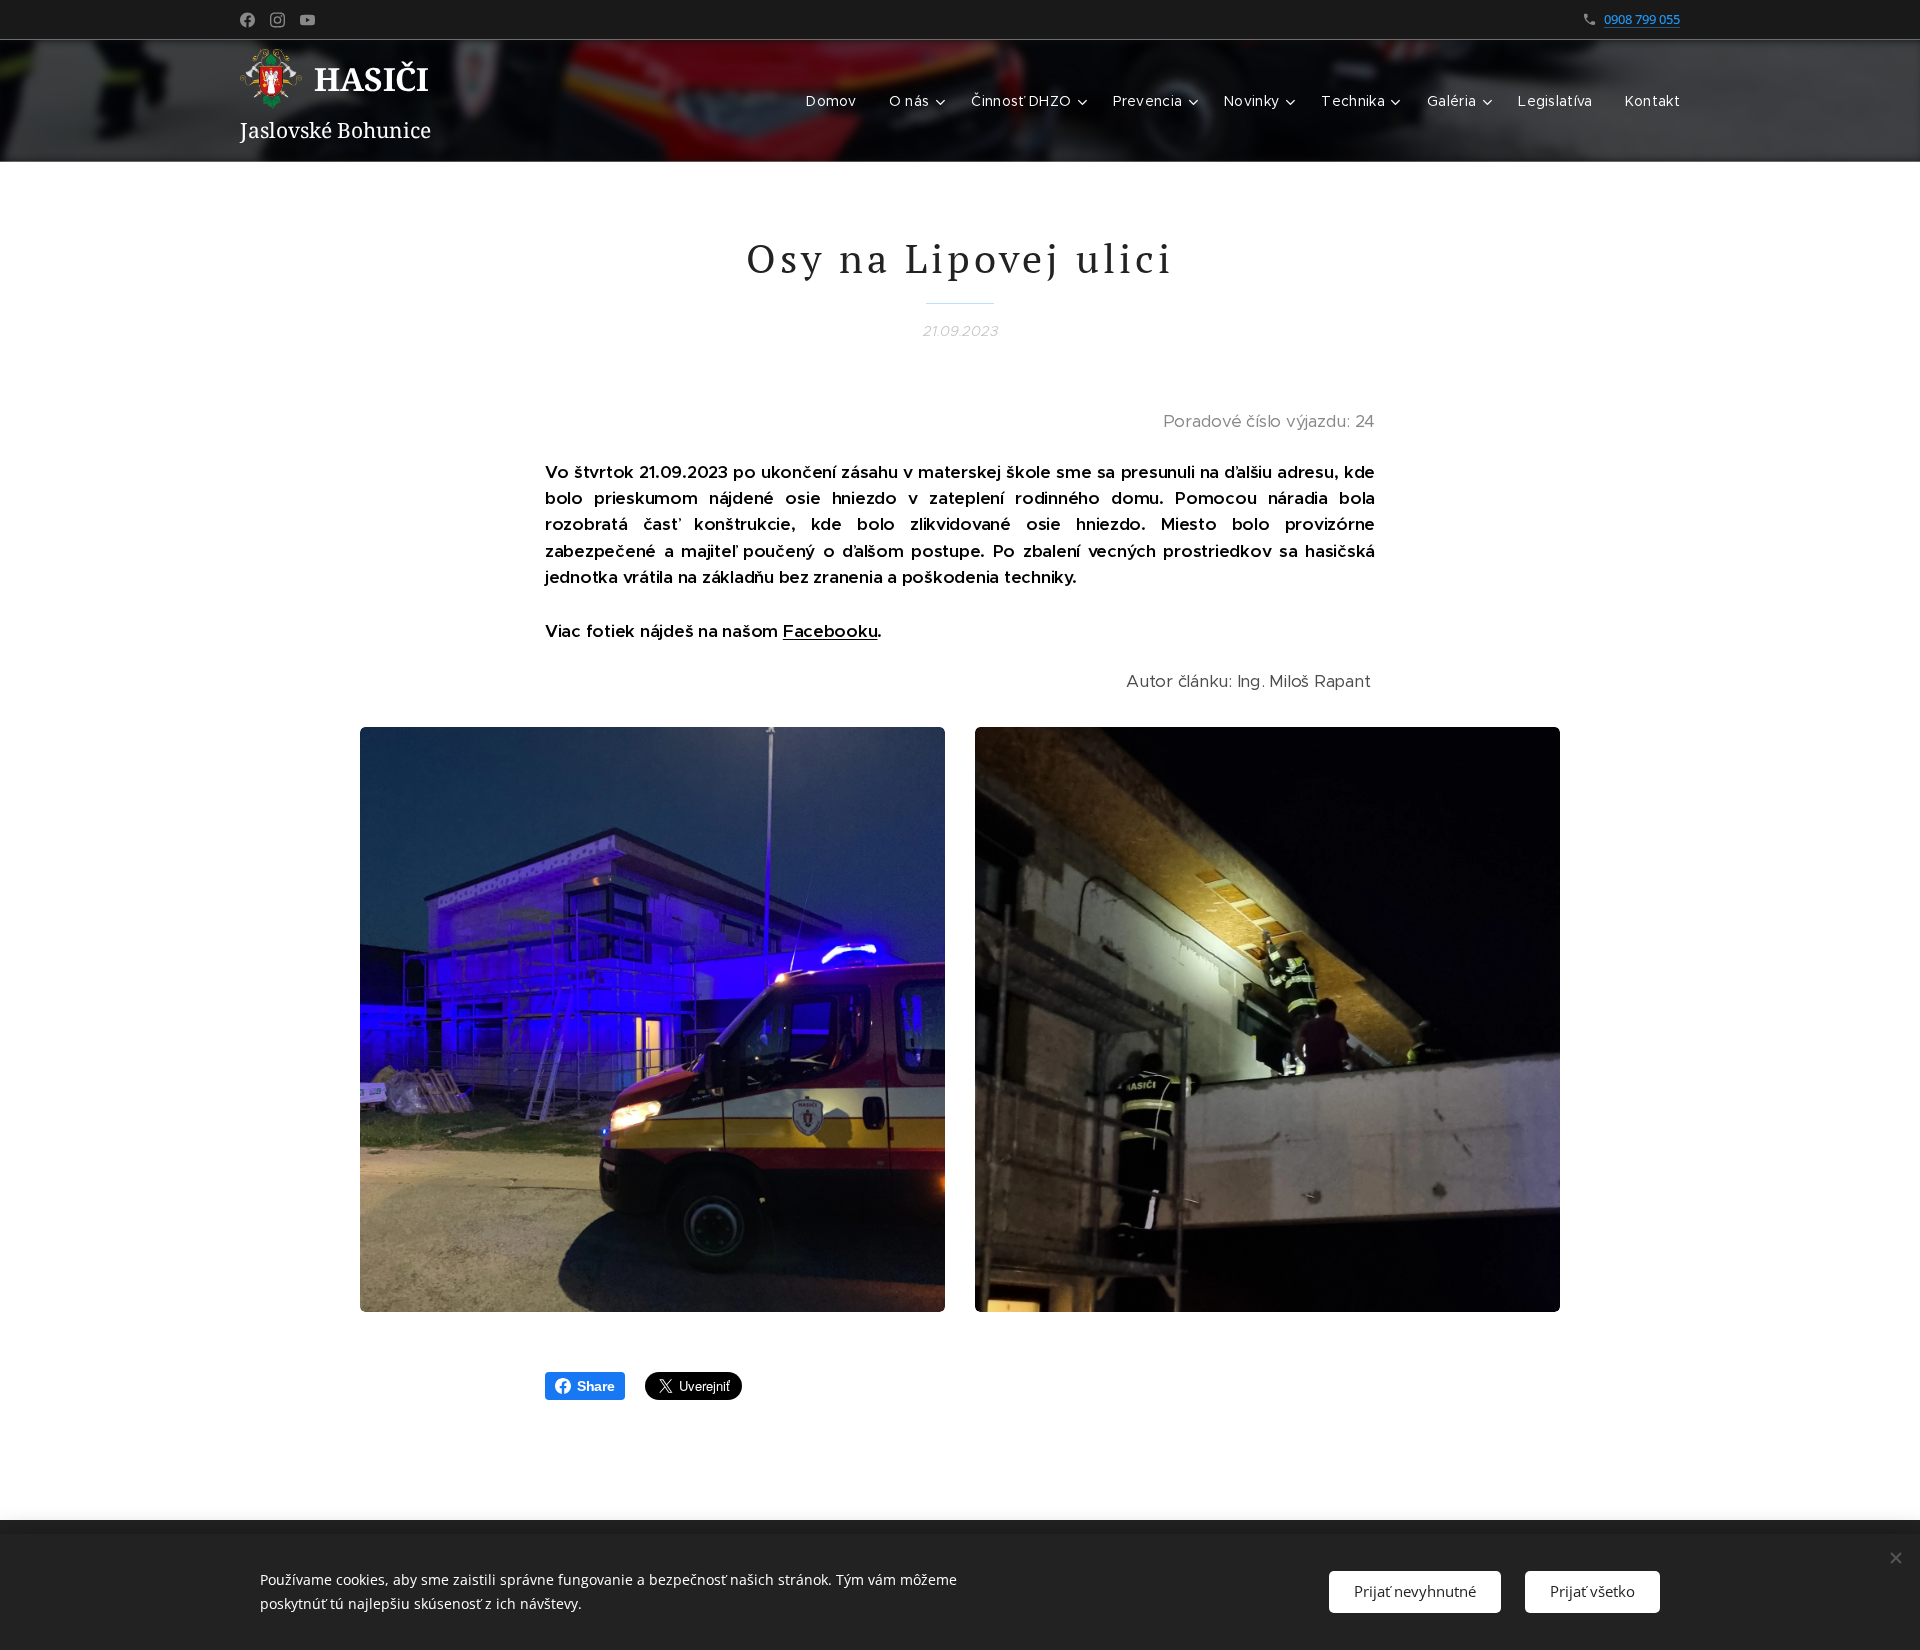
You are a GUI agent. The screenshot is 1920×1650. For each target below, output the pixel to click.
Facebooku (830, 631)
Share (596, 1386)
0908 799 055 (1642, 19)
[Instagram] (277, 20)
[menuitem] (837, 101)
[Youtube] (307, 20)
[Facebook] (247, 20)
